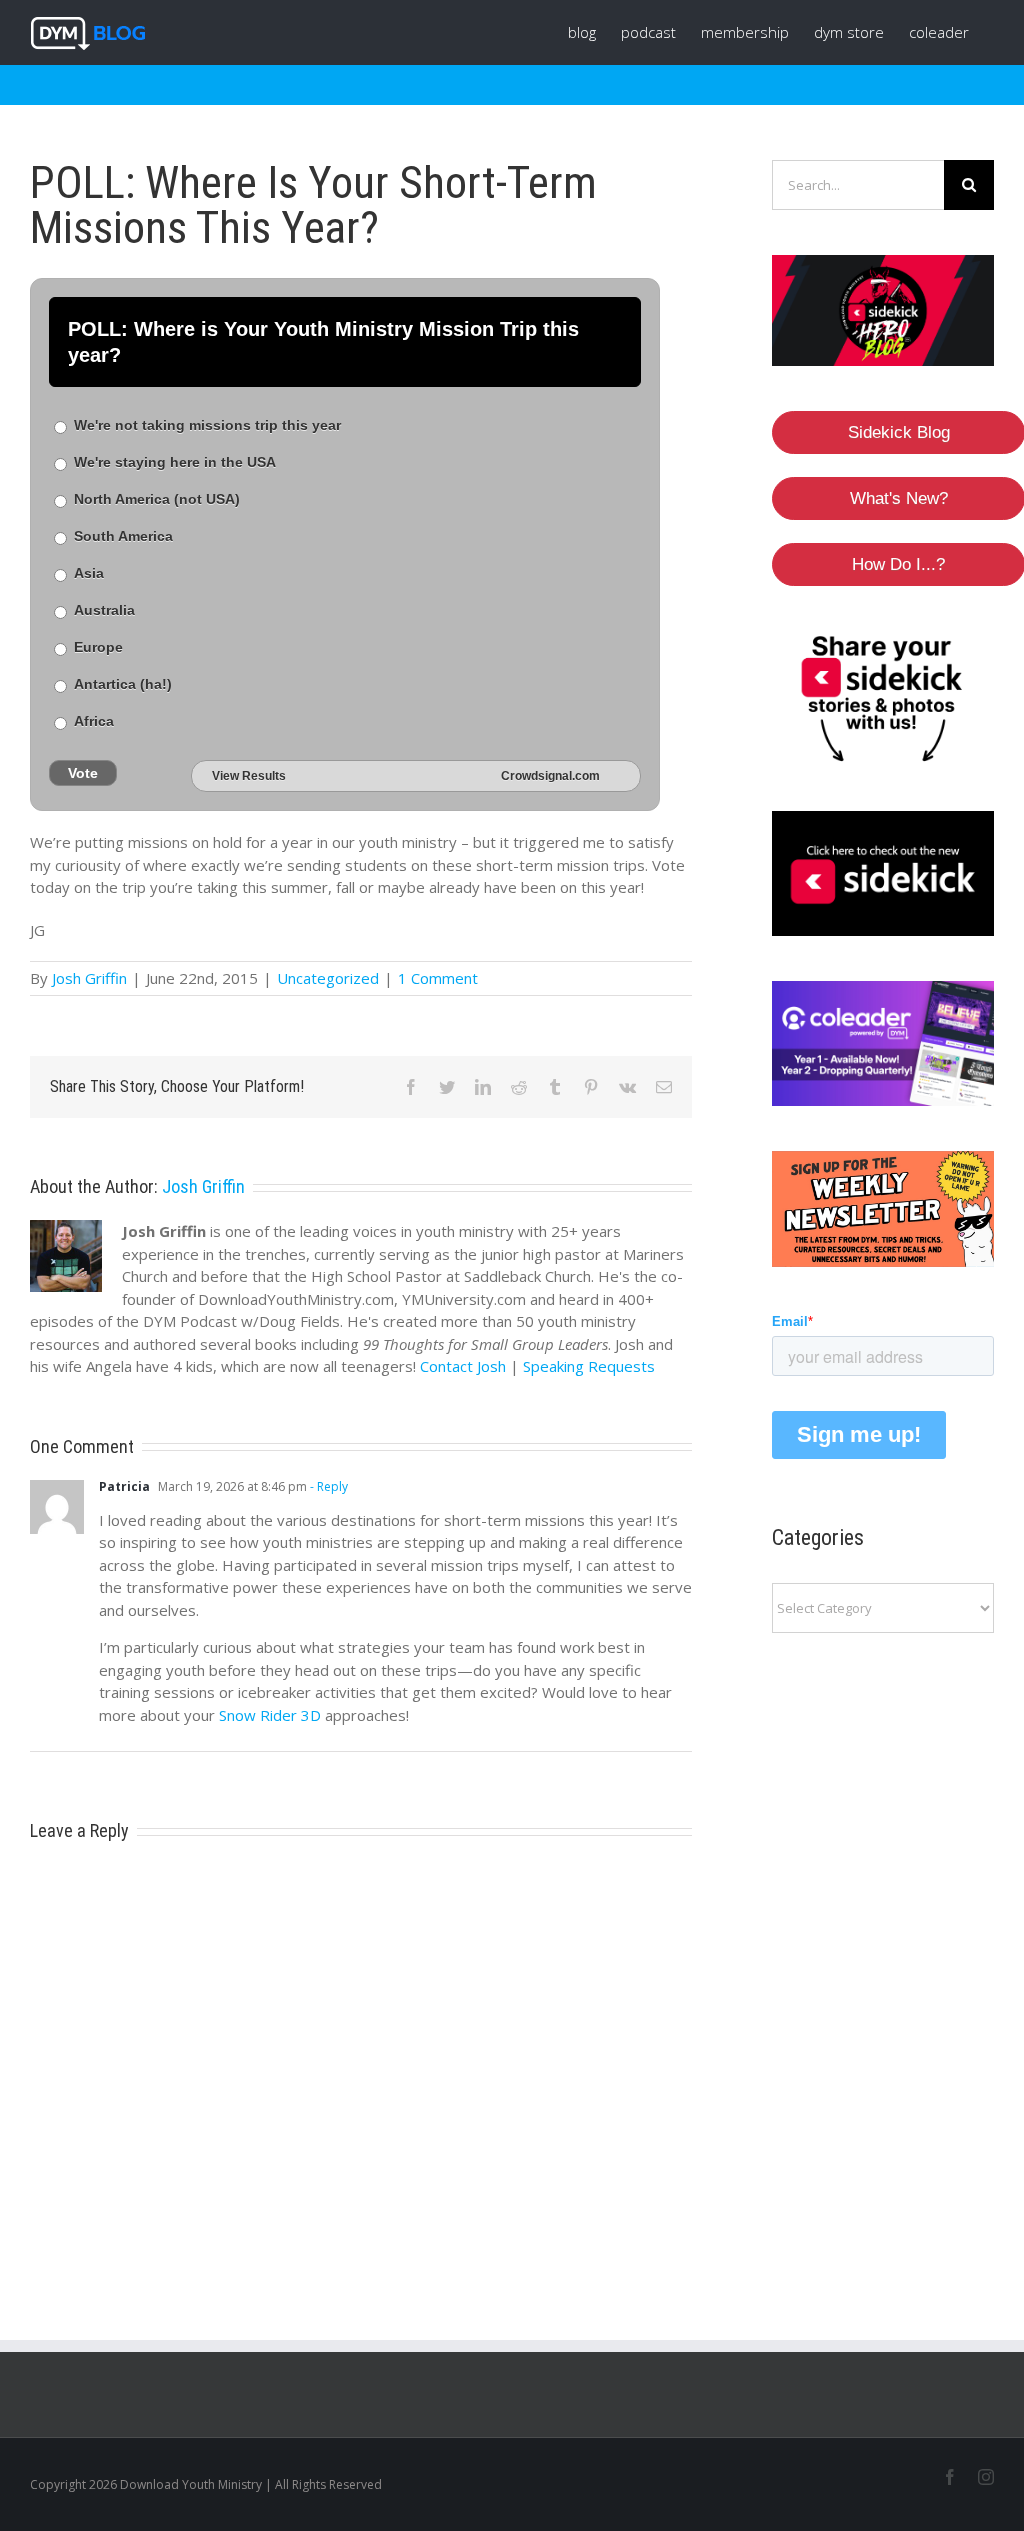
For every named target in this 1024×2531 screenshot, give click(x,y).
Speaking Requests (589, 1366)
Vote (83, 773)
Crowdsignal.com (550, 776)
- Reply (327, 1486)
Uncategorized (328, 978)
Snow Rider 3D (270, 1715)
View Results (249, 776)
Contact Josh (463, 1366)
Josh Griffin (89, 978)
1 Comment (438, 978)
